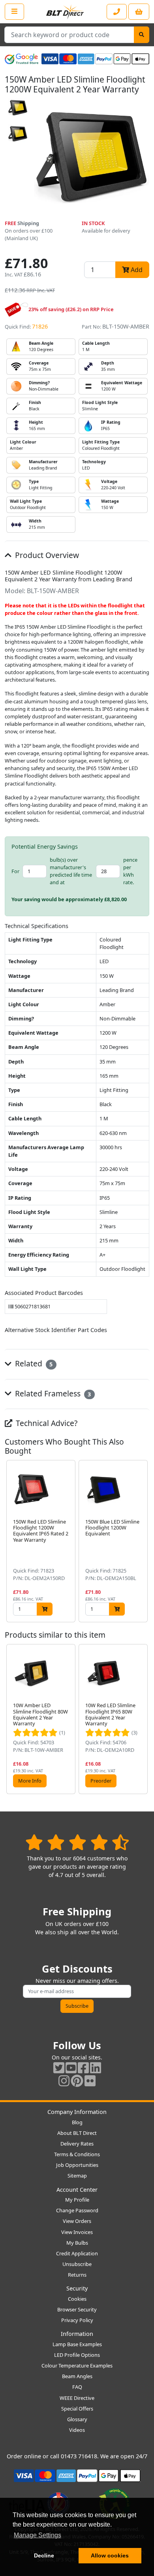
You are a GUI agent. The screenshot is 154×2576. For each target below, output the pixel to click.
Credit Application (77, 2253)
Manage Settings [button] (38, 2535)
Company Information (77, 2112)
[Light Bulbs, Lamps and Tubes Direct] (65, 12)
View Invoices (77, 2232)
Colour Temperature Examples (77, 2366)
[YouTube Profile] (71, 2068)
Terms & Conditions (77, 2154)
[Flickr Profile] (90, 2081)
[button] (143, 1541)
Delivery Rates (77, 2144)
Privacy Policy (77, 2320)
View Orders (77, 2221)
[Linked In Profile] (96, 2068)
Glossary (77, 2419)
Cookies (77, 2299)
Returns (77, 2275)
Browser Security (77, 2309)
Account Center (77, 2190)
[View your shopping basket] (139, 12)
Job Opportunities (77, 2165)
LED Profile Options (77, 2355)
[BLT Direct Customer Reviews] (77, 1842)
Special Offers (77, 2409)
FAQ (77, 2387)
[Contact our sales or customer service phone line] (117, 12)
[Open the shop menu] (14, 11)
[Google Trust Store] (22, 59)
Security (77, 2288)
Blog (77, 2122)
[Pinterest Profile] (77, 2081)
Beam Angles (77, 2376)
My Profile (77, 2200)
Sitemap (77, 2176)
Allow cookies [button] (110, 2555)
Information (77, 2334)
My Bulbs (77, 2243)
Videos (77, 2430)
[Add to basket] (45, 1609)
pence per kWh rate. (130, 871)
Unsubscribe (77, 2264)
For (15, 871)
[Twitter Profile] (59, 2068)
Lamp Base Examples (77, 2344)
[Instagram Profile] (64, 2081)
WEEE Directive (77, 2398)
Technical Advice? (46, 1423)
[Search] (142, 35)
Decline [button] (44, 2555)
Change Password (77, 2210)
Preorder (101, 1781)
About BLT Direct (77, 2133)
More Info (30, 1781)
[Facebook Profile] (83, 2068)
